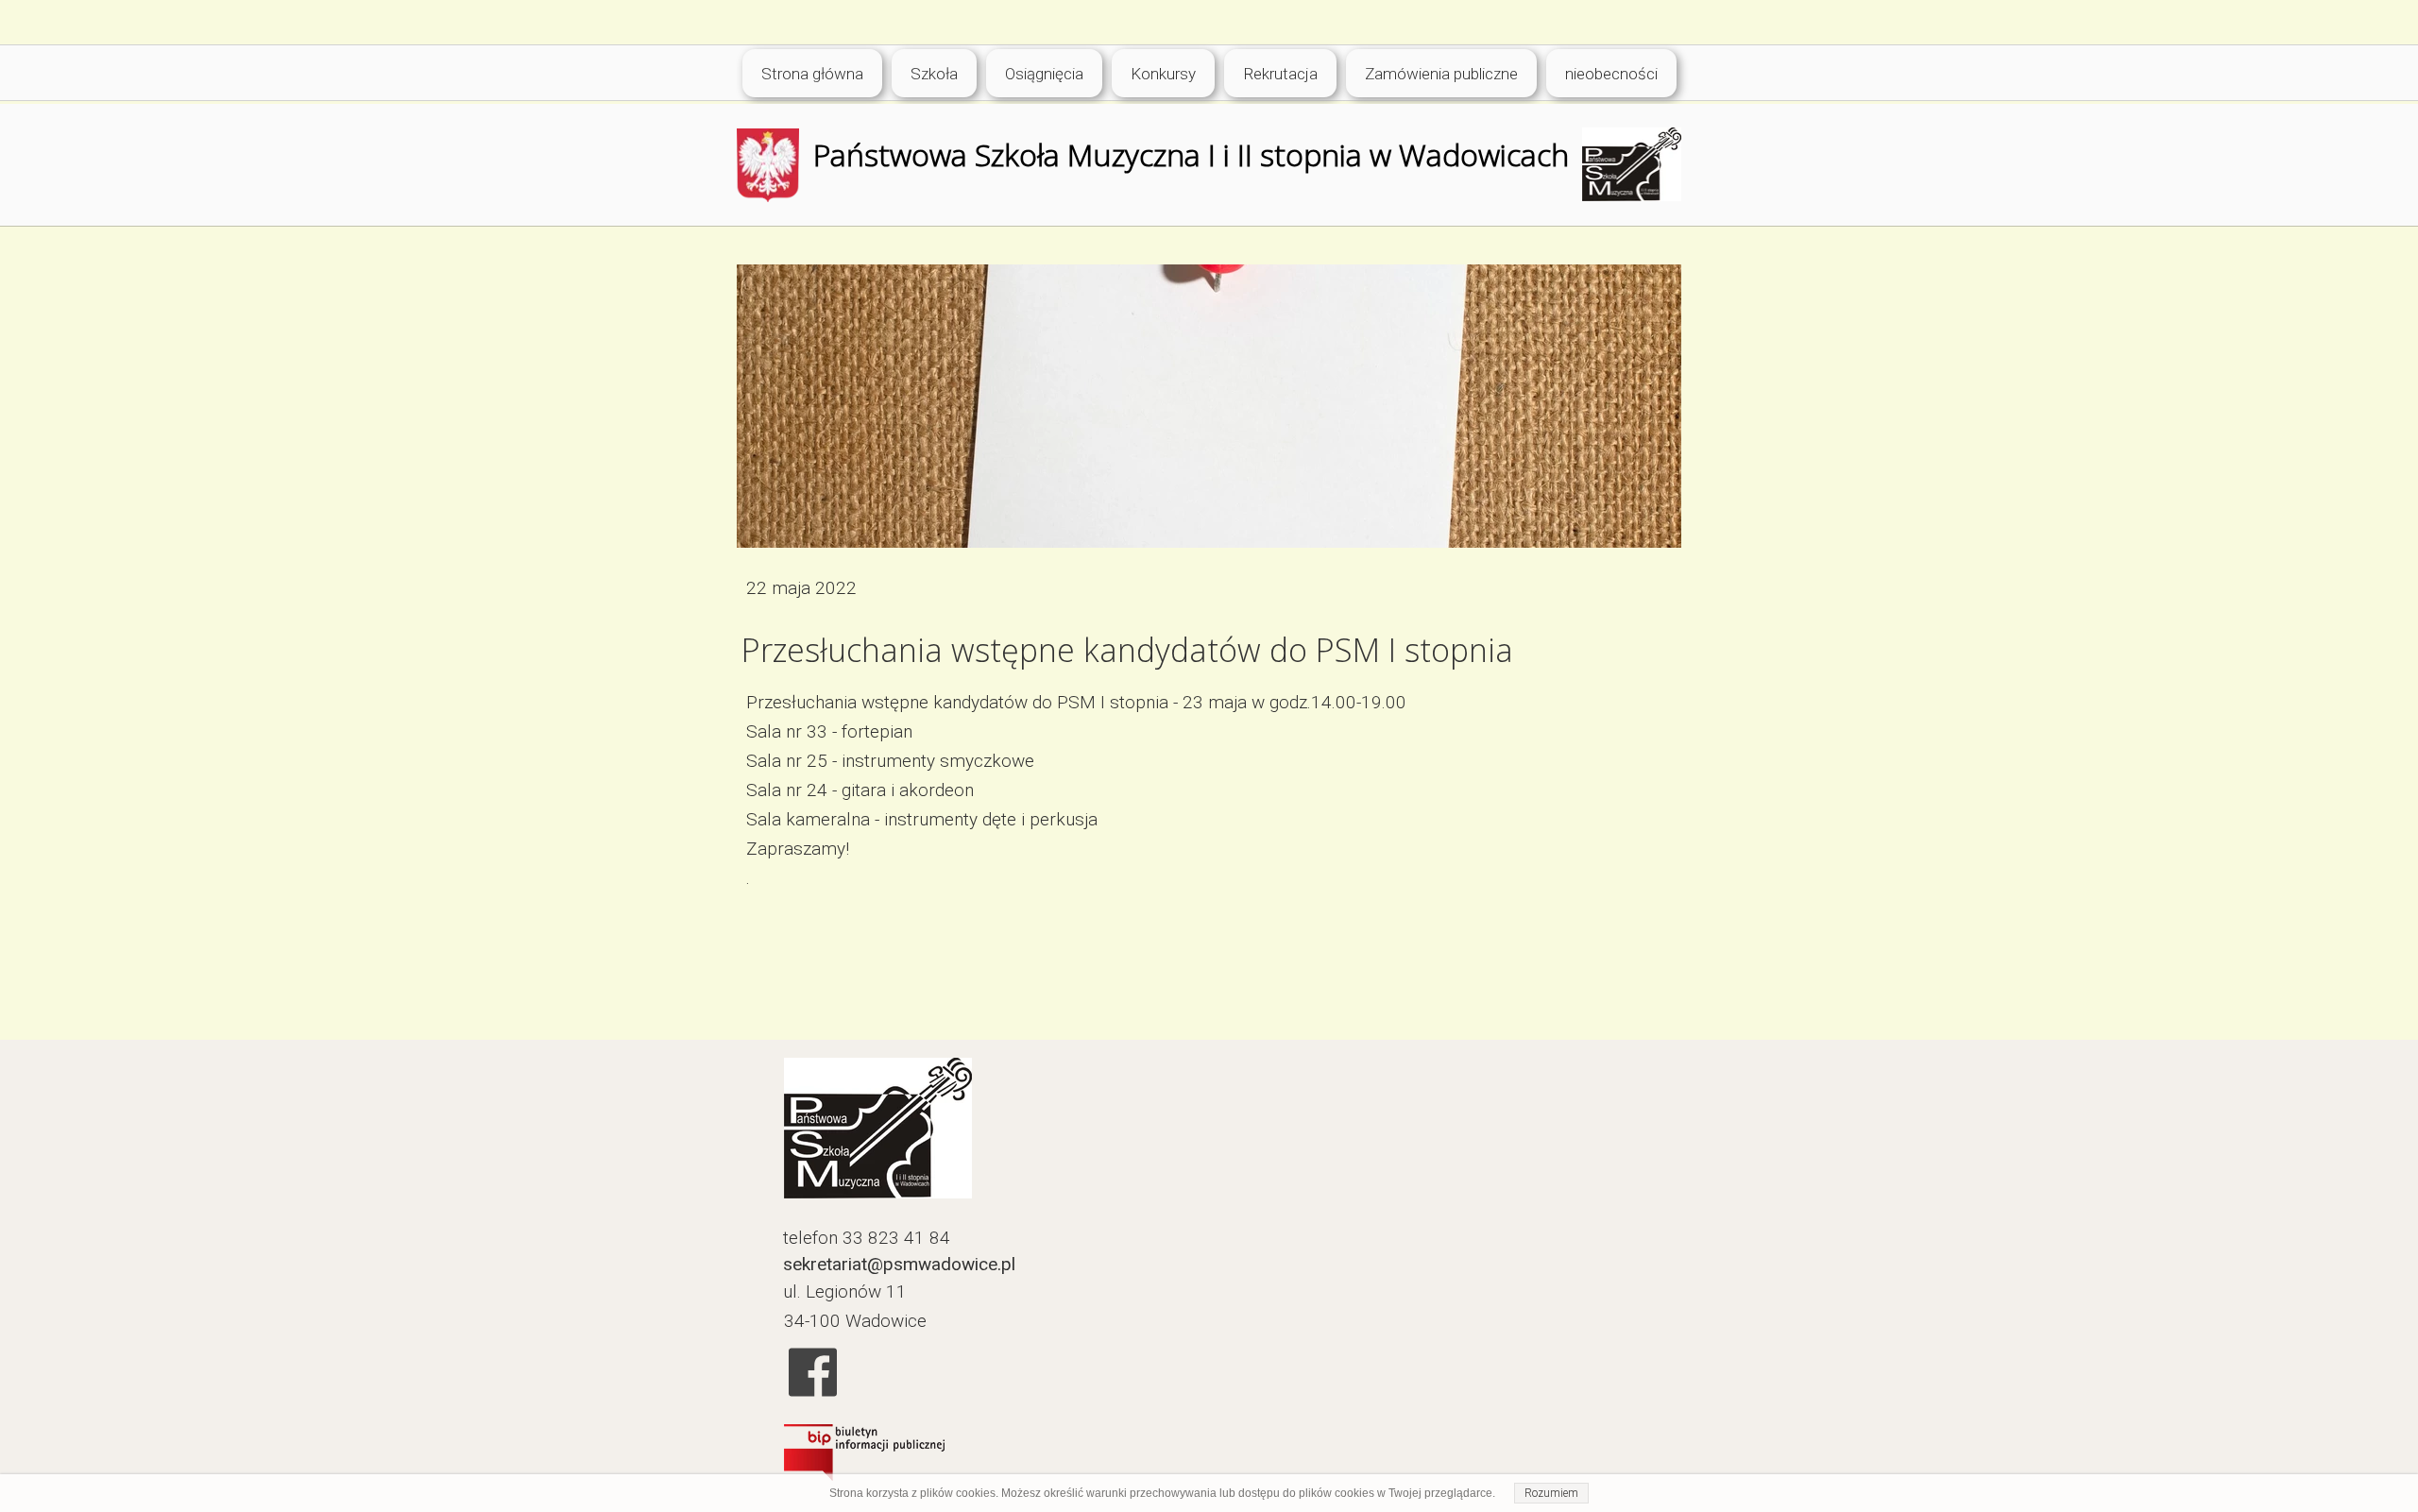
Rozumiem (1551, 1493)
